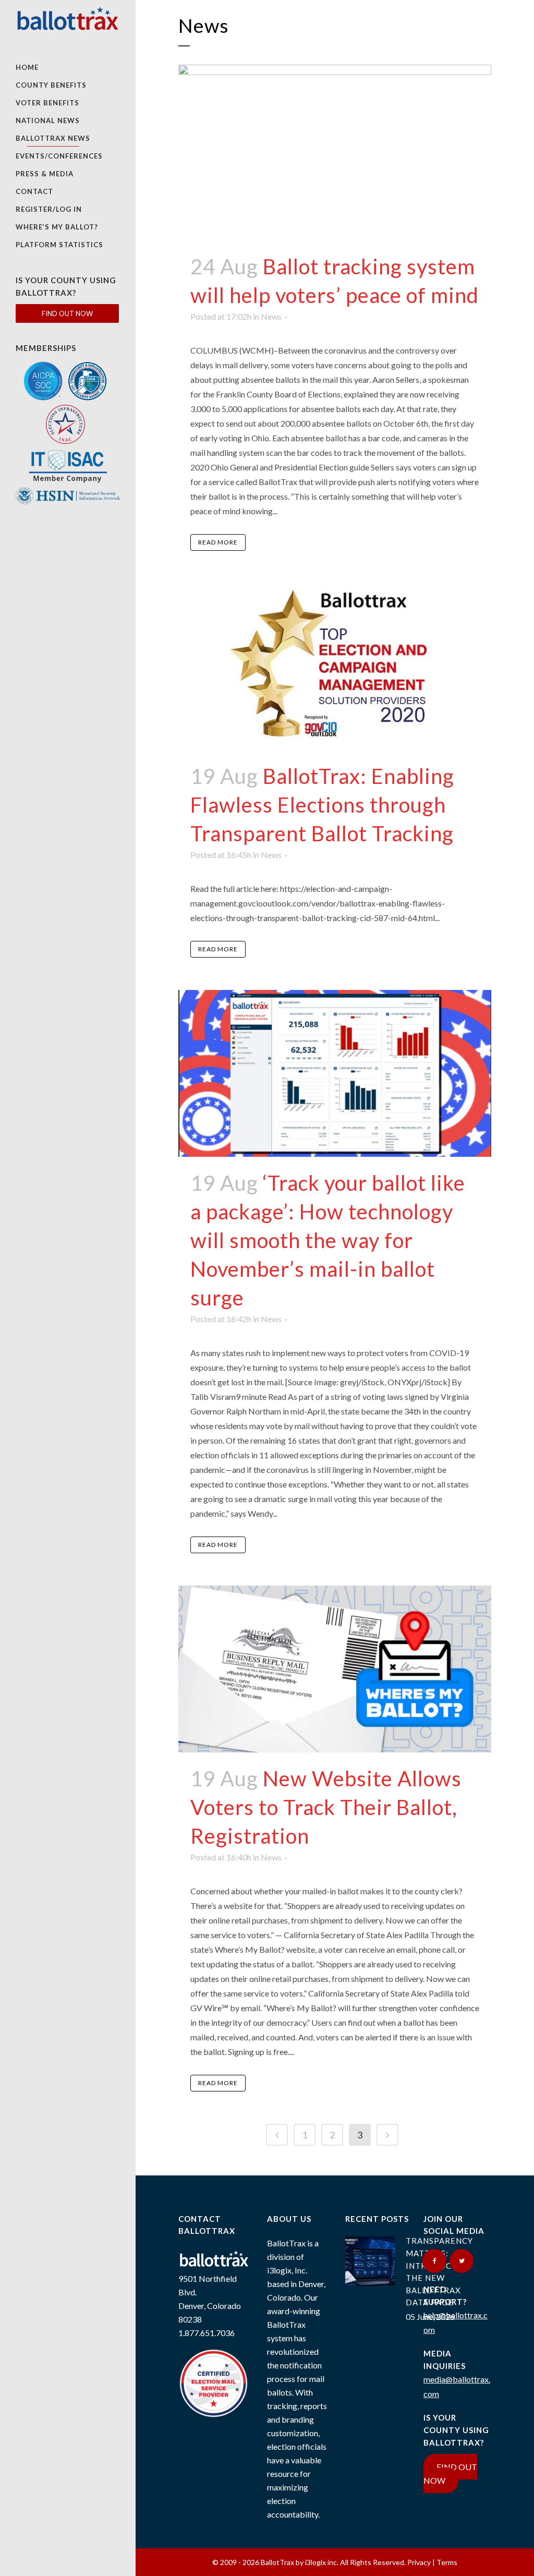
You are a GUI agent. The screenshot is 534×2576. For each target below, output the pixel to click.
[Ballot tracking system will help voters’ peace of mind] (335, 153)
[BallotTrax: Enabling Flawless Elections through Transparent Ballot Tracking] (335, 667)
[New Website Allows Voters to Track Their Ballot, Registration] (335, 1669)
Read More (218, 542)
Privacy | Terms (432, 2562)
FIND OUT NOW (67, 313)
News (271, 316)
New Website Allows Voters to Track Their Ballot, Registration (326, 1807)
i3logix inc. (323, 2562)
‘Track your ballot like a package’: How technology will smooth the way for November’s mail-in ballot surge (328, 1240)
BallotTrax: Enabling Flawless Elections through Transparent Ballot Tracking (322, 805)
